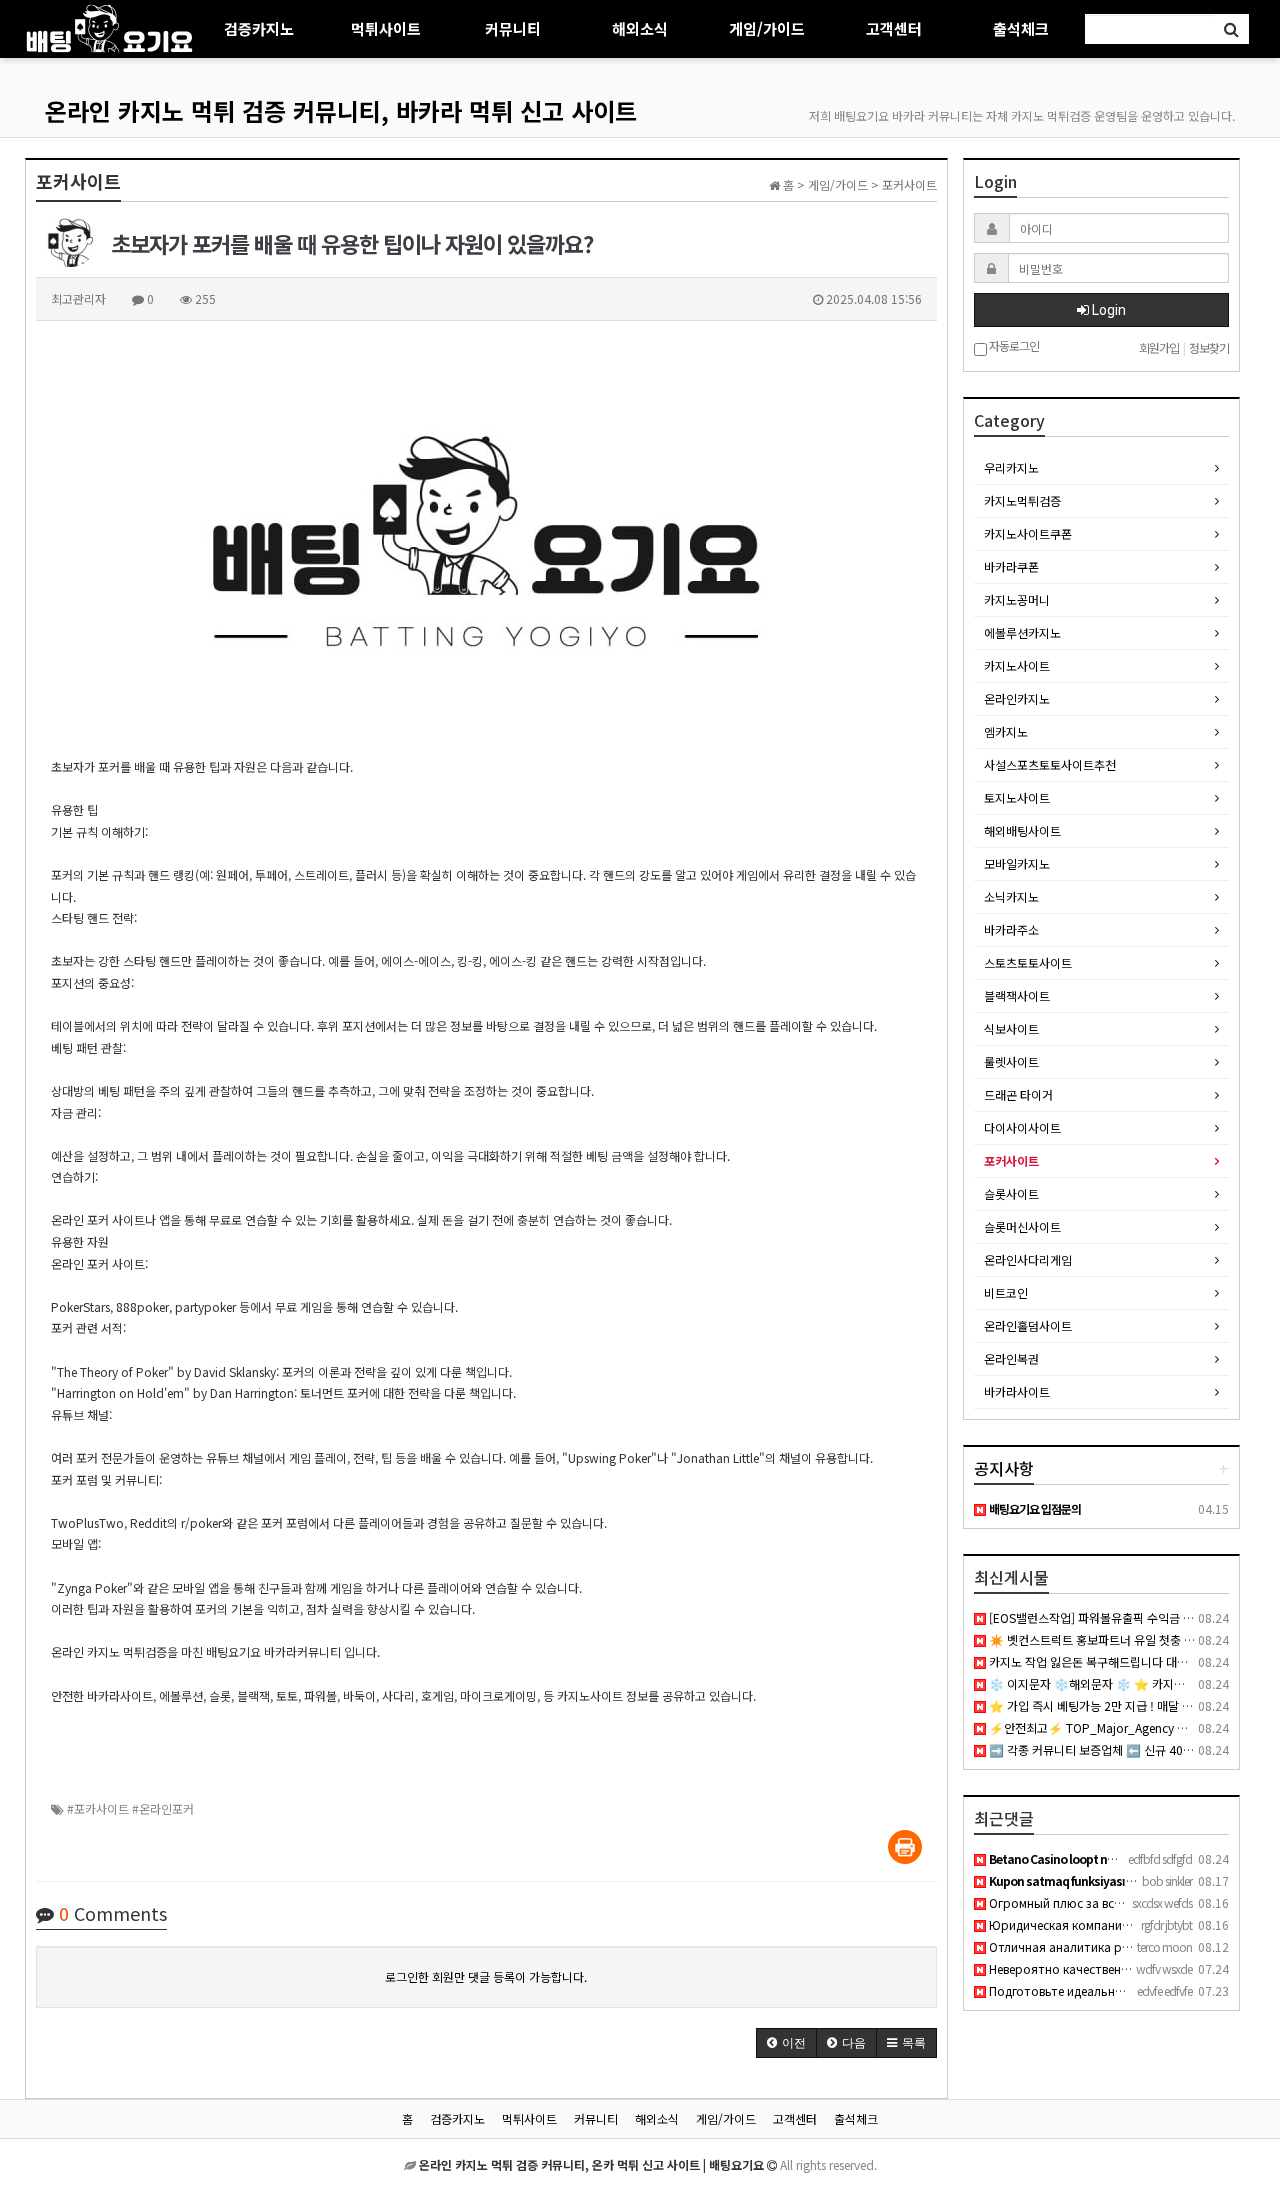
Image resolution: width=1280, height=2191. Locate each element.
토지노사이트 (1017, 797)
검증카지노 (259, 28)
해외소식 (640, 28)
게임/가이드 (767, 28)
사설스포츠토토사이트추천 (1050, 764)
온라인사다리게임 (1028, 1259)
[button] (786, 2043)
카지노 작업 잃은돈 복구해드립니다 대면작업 (1098, 1661)
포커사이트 (1011, 1160)
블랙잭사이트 (1017, 995)
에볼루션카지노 (1022, 632)
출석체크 (1021, 28)
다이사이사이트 (1022, 1127)
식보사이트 (1011, 1028)
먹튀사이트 (386, 28)
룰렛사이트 (1011, 1061)
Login (1107, 310)
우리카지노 (1011, 467)
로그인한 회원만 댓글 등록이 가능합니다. (486, 1976)
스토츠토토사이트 (1028, 962)
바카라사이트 (1017, 1391)
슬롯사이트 (1011, 1193)
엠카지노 (1006, 731)
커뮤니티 (513, 28)
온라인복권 (1011, 1358)
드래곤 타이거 (1018, 1094)
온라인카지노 (1017, 698)
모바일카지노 (1017, 863)
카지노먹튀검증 (1022, 500)
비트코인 (1006, 1292)
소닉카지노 (1011, 896)
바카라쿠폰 (1011, 566)
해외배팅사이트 (1022, 830)
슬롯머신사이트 (1022, 1226)
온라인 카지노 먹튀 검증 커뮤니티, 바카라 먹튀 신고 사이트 (341, 110)
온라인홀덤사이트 (1028, 1325)
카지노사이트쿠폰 (1028, 533)
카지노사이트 (1017, 665)
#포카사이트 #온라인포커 (130, 1808)
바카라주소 (1011, 929)
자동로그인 (1013, 346)
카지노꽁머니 (1017, 599)
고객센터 (894, 28)
